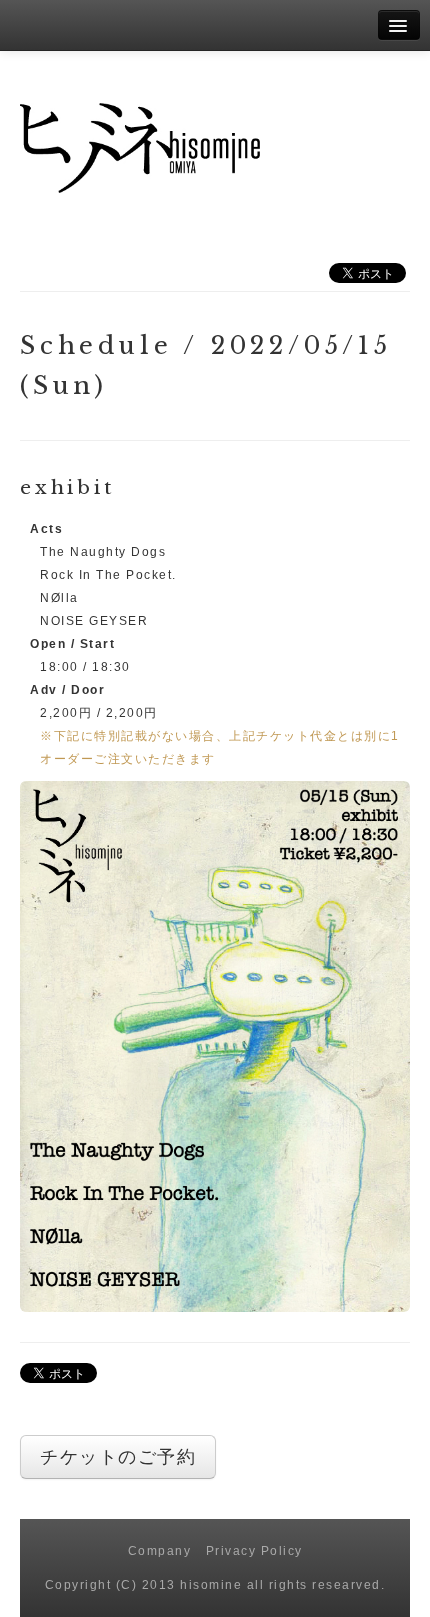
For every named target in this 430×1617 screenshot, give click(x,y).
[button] (215, 1046)
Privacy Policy (254, 1551)
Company (160, 1551)
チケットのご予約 (118, 1457)
